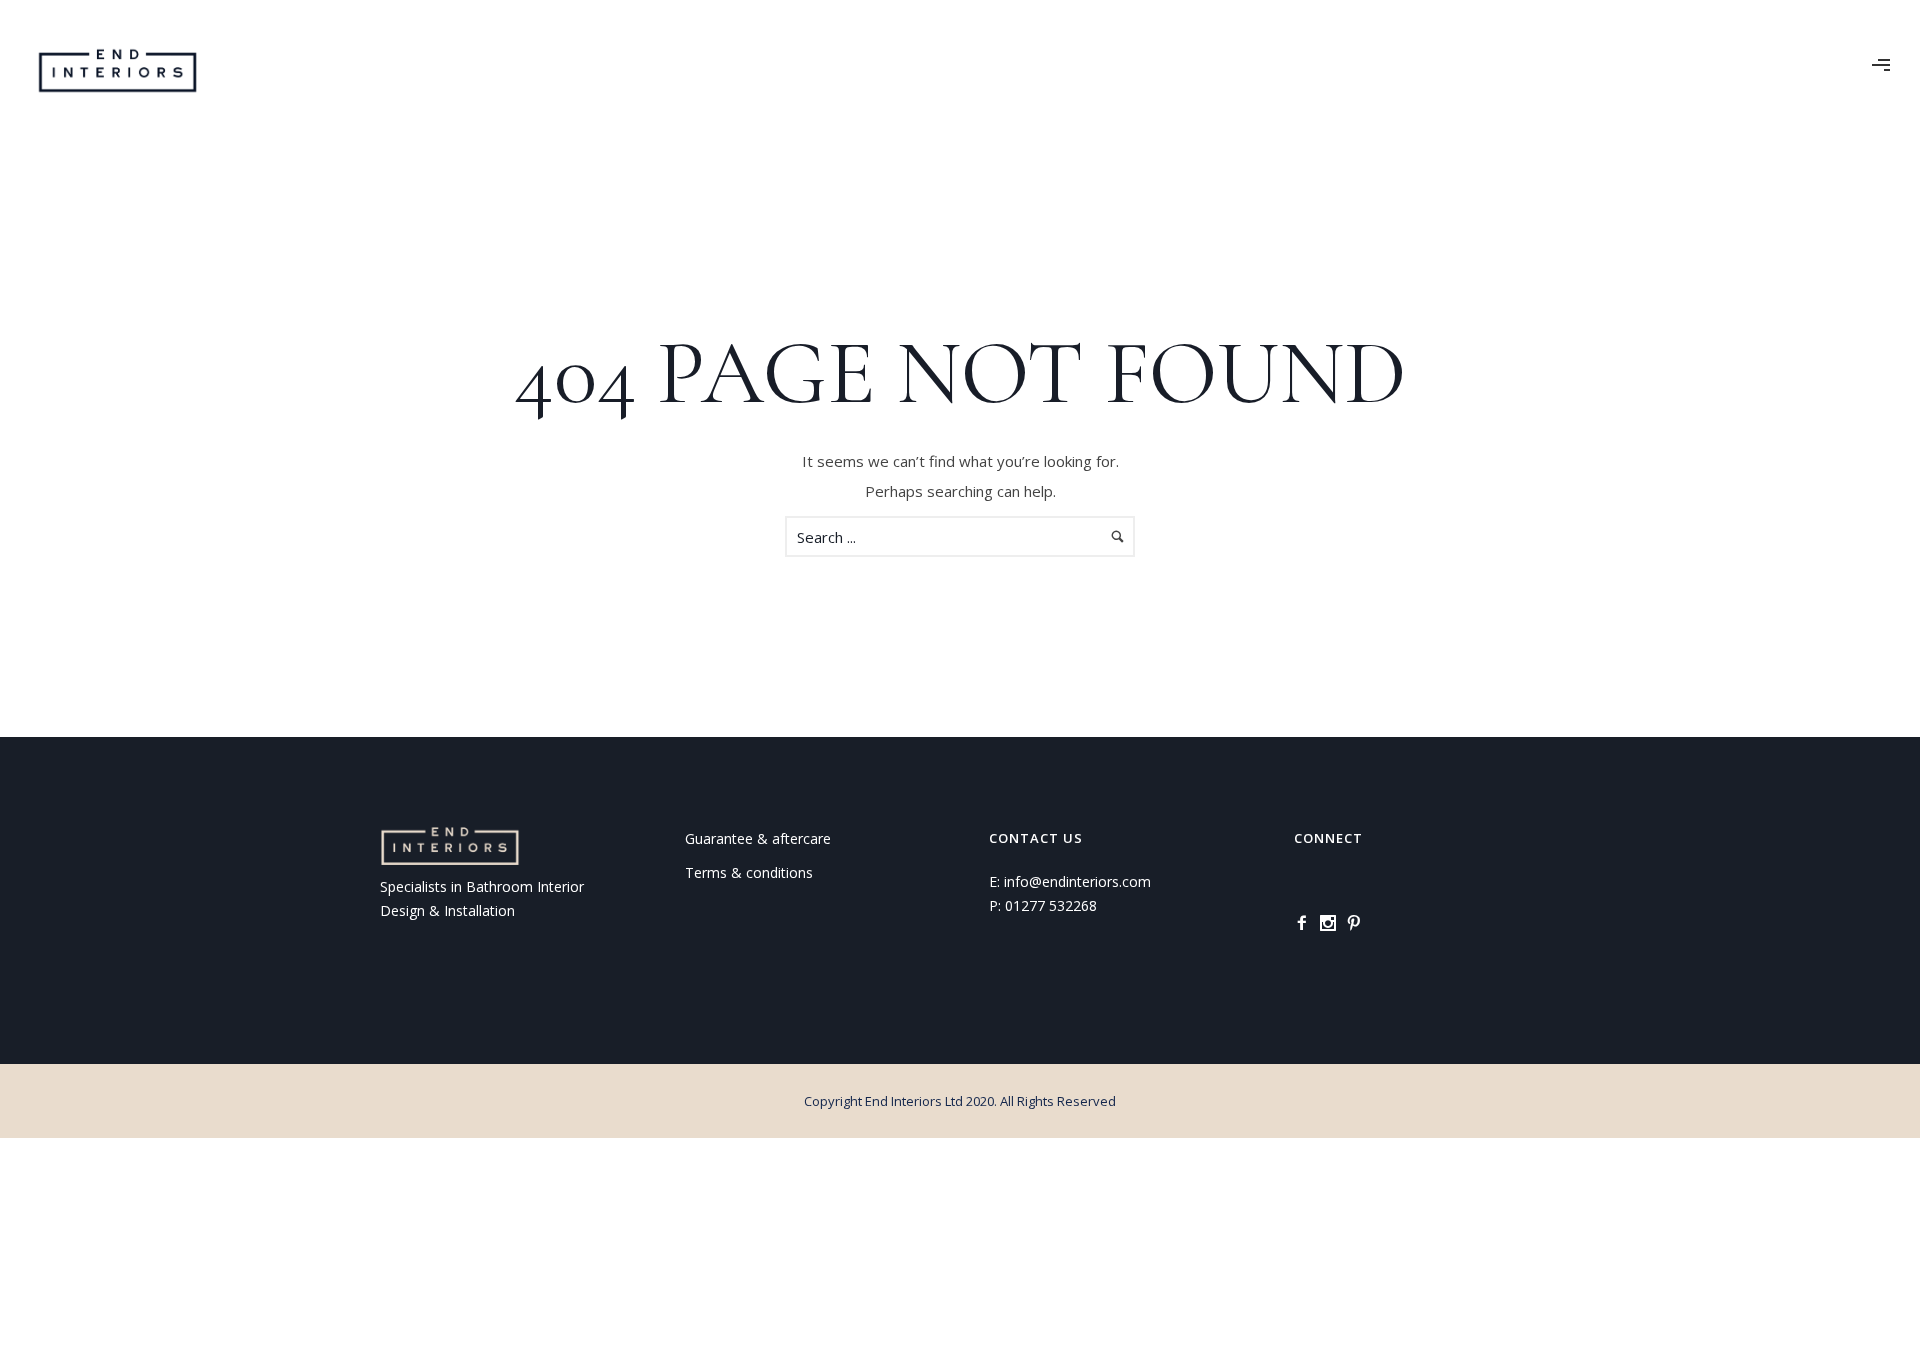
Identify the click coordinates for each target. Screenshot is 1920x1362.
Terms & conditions (749, 872)
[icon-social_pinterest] (1359, 923)
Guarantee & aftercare (758, 838)
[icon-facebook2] (1307, 923)
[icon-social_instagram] (1333, 923)
